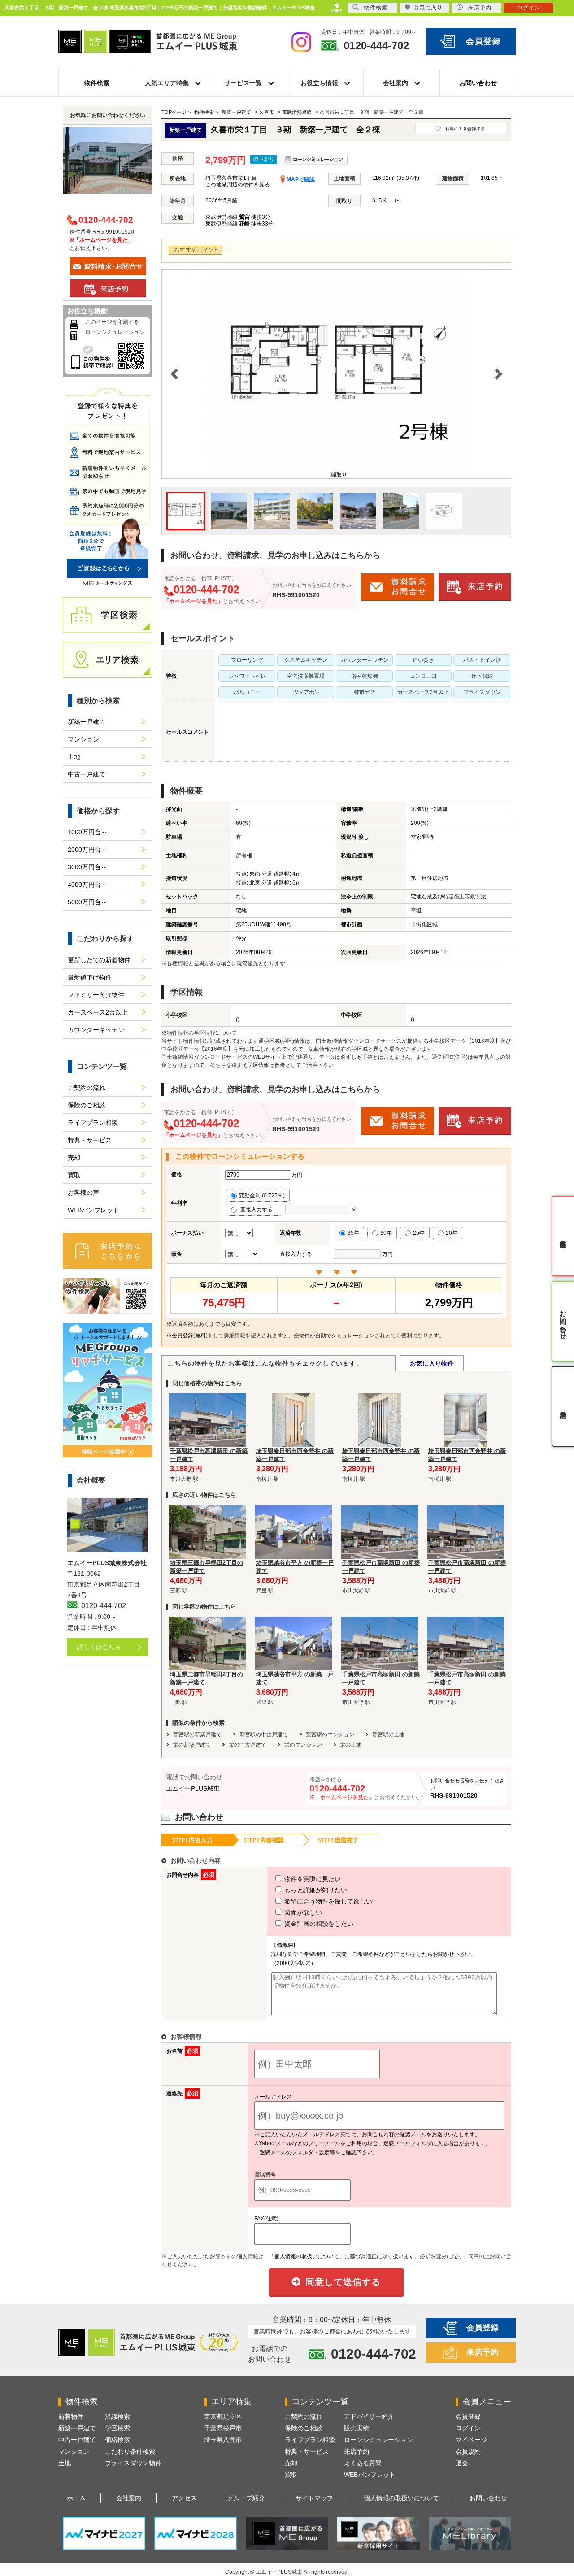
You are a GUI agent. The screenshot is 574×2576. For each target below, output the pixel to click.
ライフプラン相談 (93, 1123)
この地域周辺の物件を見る (238, 185)
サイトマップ (314, 2498)
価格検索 (117, 2440)
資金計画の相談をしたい (318, 1924)
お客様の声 (83, 1193)
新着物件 (71, 2416)
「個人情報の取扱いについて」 (307, 2256)
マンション (83, 739)
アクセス (184, 2498)
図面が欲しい (302, 1912)
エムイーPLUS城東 (193, 1788)
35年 (353, 1233)
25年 (419, 1233)
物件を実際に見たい (312, 1879)
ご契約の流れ (87, 1088)
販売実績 (357, 2428)
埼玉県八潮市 (223, 2440)
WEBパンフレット (93, 1210)
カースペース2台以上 (98, 1012)
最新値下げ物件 (90, 977)
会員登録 (484, 41)
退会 (462, 2463)
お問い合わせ (478, 83)
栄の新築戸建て (192, 1745)
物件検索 (97, 83)
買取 (74, 1175)
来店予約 (483, 2352)
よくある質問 (363, 2463)
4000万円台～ (87, 885)
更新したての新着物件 (99, 960)
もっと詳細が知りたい (315, 1890)
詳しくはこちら (99, 1647)
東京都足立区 (223, 2416)
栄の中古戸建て (248, 1745)
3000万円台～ (87, 867)
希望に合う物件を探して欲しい (327, 1901)
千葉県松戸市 (223, 2428)
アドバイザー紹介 (369, 2416)
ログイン (468, 2428)
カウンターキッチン (96, 1030)
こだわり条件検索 (130, 2451)
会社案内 (129, 2498)
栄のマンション (303, 1745)
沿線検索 (117, 2416)
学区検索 (117, 2428)
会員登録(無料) (190, 1336)
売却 (74, 1158)
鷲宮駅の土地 (388, 1735)
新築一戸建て (87, 722)
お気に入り (428, 8)
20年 (452, 1233)
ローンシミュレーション (115, 332)
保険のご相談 (87, 1105)
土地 (74, 757)
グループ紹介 (246, 2498)
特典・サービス (90, 1140)
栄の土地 (351, 1745)
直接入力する (259, 1210)
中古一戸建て (87, 774)
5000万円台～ (87, 902)
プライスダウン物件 (133, 2463)
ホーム (76, 2498)
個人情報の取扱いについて (401, 2498)
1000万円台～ (87, 832)
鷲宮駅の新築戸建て (197, 1735)
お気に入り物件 (432, 1363)
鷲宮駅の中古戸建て (264, 1735)
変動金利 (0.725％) (262, 1196)
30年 (386, 1233)
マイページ (471, 2440)
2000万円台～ (87, 850)
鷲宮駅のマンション (330, 1735)
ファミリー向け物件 (96, 995)
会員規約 (468, 2451)
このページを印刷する (112, 322)
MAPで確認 (300, 179)
